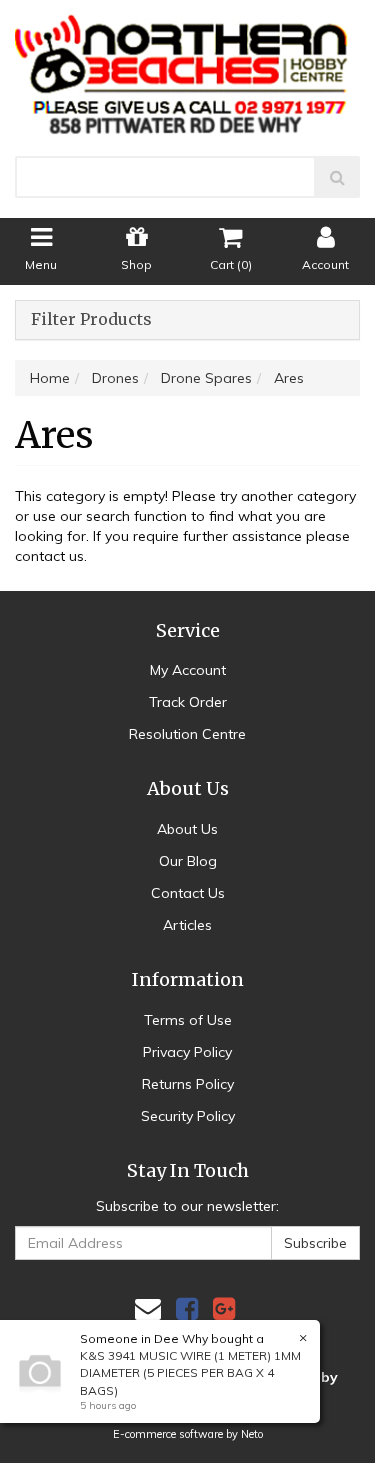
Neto (252, 1434)
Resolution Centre (187, 734)
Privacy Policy (187, 1052)
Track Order (188, 702)
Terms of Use (188, 1020)
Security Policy (188, 1116)
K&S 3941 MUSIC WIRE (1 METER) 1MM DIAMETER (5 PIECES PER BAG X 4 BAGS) (190, 1372)
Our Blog (188, 861)
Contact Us (188, 893)
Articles (187, 925)
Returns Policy (188, 1084)
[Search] (337, 177)
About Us (187, 829)
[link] (187, 1308)
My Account (188, 670)
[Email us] (148, 1308)
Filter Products (91, 320)
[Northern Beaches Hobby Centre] (187, 66)
